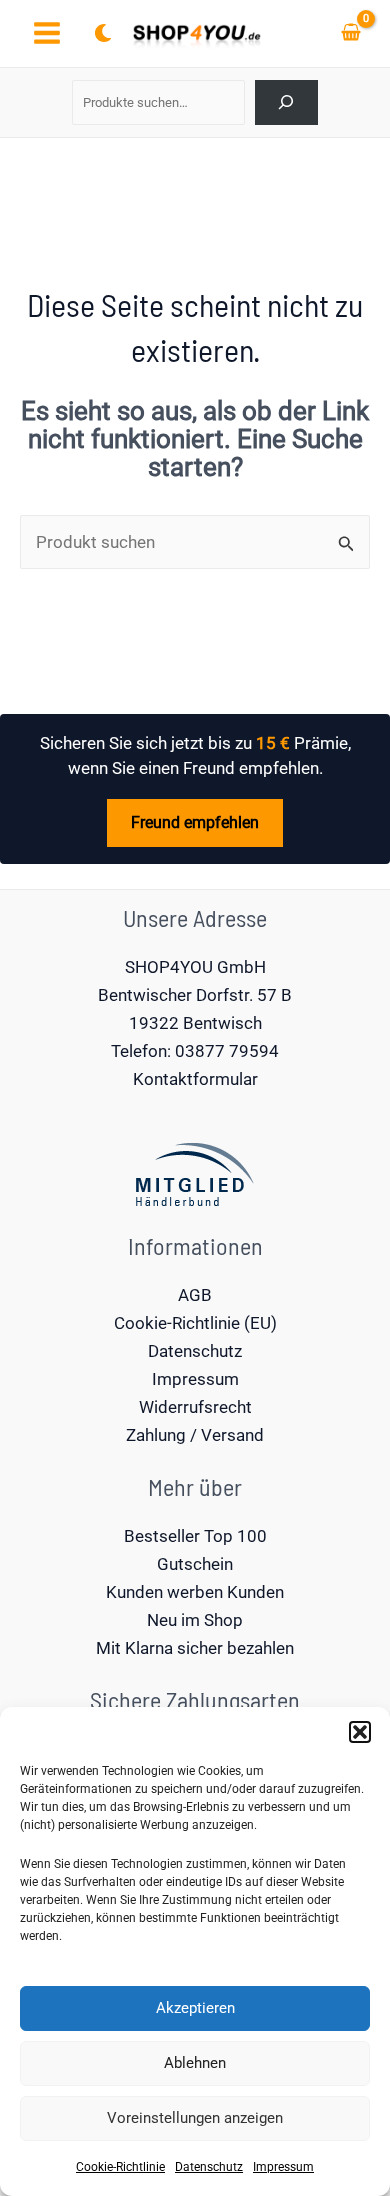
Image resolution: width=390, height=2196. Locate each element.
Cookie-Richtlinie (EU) (195, 1323)
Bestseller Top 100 (195, 1536)
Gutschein (195, 1564)
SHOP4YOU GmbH (195, 967)
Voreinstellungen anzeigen (195, 2118)
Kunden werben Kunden (195, 1592)
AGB (195, 1295)
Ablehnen (195, 2063)
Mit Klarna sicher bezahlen (195, 1648)
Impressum (283, 2167)
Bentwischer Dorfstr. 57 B (195, 995)
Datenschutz (209, 2167)
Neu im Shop (195, 1620)
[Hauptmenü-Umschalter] (47, 34)
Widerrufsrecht (195, 1407)
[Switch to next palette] (103, 33)
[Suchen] (286, 102)
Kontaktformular (195, 1079)
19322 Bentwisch (195, 1023)
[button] (360, 1732)
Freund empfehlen (195, 822)
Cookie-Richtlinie (120, 2167)
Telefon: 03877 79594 (195, 1051)
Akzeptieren (195, 2008)
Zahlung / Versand (195, 1435)
